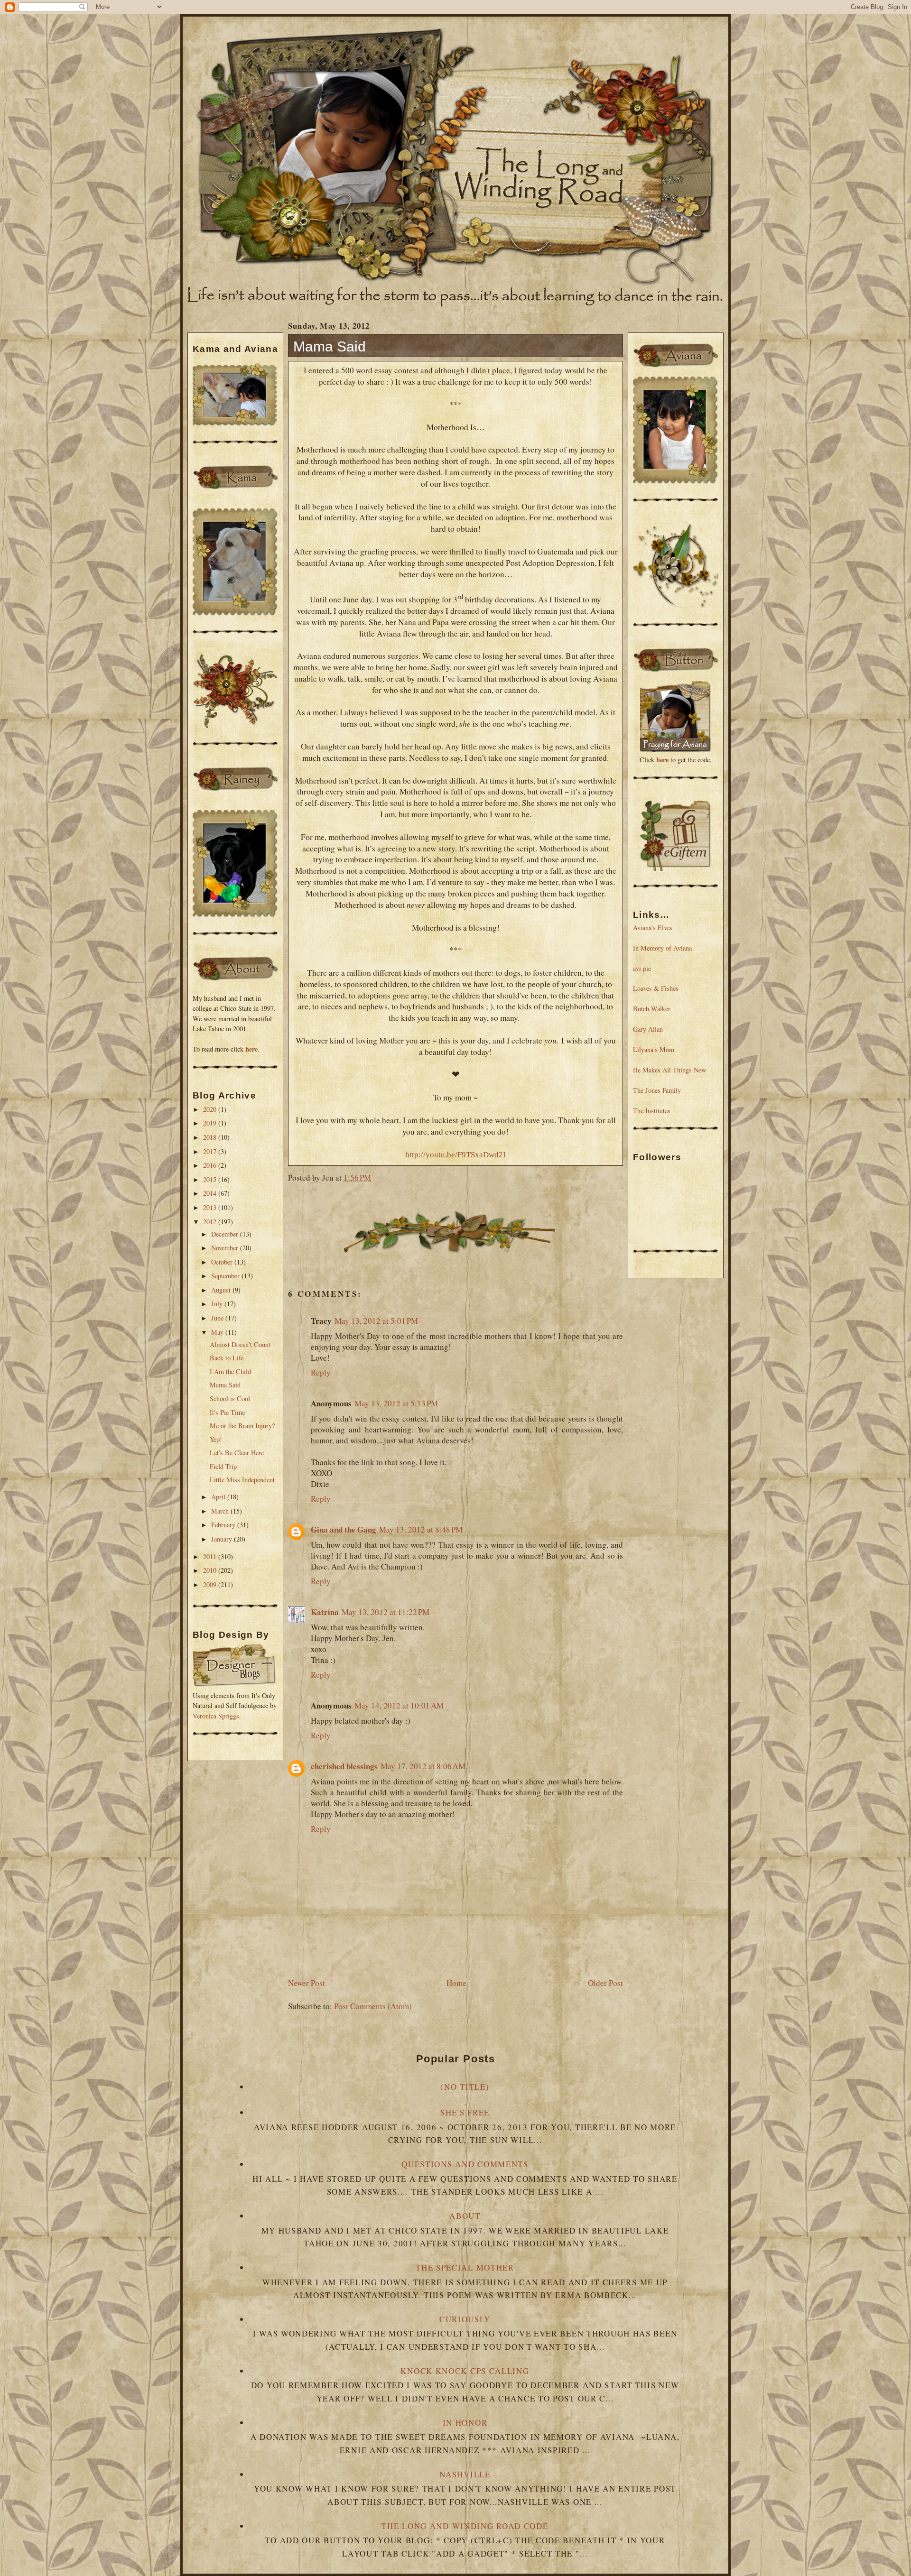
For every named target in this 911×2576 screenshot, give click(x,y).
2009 (211, 1584)
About (465, 2216)
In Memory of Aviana (662, 948)
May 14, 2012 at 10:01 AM (399, 1705)
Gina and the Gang (344, 1529)
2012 (211, 1222)
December (226, 1234)
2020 (211, 1109)
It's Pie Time (227, 1412)
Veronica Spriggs (216, 1716)
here (251, 1049)
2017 (211, 1151)
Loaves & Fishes (656, 988)
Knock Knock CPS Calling (465, 2371)
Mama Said (225, 1385)
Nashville (465, 2474)
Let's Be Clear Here (237, 1453)
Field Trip (223, 1466)
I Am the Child (230, 1371)
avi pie (642, 968)
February (224, 1525)
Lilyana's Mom (654, 1049)
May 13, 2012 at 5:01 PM (376, 1321)
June (218, 1318)
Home (456, 1983)
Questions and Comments (465, 2164)
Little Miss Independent (242, 1480)
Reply (321, 1372)
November (226, 1248)
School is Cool (230, 1399)
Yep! (216, 1439)
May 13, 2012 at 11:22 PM (386, 1612)
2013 (211, 1207)
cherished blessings (344, 1766)
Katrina (325, 1612)
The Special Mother (465, 2267)
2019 (211, 1123)
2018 (211, 1137)
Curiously (465, 2319)
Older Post (605, 1983)
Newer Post (307, 1983)
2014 (211, 1193)
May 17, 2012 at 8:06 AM (423, 1766)
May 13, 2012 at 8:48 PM (421, 1529)
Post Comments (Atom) (373, 2006)
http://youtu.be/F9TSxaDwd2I (455, 1155)
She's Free (465, 2112)
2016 (211, 1165)
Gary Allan (648, 1029)
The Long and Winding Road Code (465, 2526)
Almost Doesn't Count (240, 1344)
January (223, 1539)
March (221, 1511)
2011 (211, 1556)
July (218, 1304)
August (222, 1290)
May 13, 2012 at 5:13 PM (396, 1403)
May (218, 1332)
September (226, 1276)
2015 (211, 1179)
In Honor (465, 2423)
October (223, 1262)
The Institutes (652, 1111)
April (219, 1497)
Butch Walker (652, 1009)
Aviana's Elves (653, 928)
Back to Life (227, 1358)
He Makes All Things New (669, 1070)
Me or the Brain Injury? (242, 1426)
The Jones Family (657, 1090)
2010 (211, 1570)
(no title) (465, 2087)
